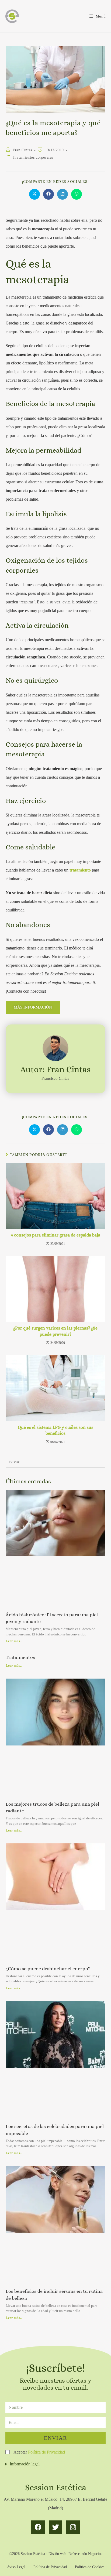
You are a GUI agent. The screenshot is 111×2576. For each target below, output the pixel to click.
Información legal (25, 2464)
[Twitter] (55, 2527)
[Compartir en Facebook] (48, 194)
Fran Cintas (22, 150)
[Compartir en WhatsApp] (77, 194)
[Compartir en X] (34, 194)
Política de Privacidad (46, 2452)
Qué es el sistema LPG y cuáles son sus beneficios (55, 1430)
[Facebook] (38, 2527)
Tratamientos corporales (33, 157)
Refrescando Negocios (85, 2554)
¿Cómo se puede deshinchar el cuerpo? (48, 1969)
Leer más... (14, 1641)
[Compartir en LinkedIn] (63, 194)
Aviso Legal (16, 2567)
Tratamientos (20, 1657)
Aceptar (39, 2452)
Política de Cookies (90, 2567)
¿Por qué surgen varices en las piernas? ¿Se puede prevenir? (55, 1331)
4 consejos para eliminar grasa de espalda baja (55, 1235)
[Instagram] (73, 2527)
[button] (55, 2464)
